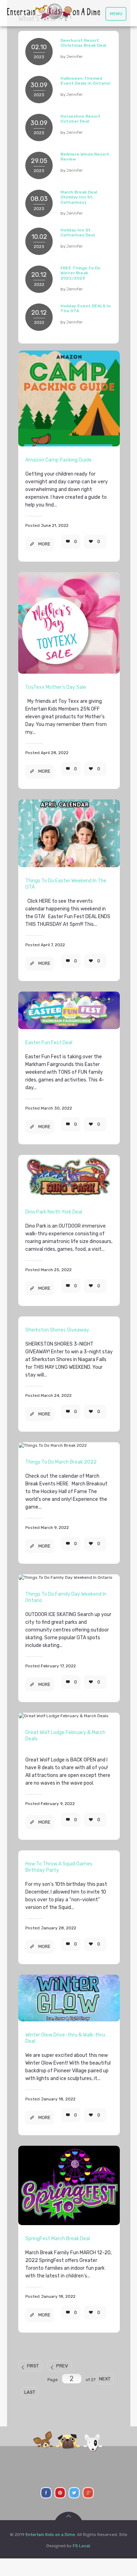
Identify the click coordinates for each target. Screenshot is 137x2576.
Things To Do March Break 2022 (61, 1462)
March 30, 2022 (56, 1108)
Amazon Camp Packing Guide (58, 460)
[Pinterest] (60, 2493)
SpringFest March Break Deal (58, 2239)
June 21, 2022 (55, 525)
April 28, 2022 (55, 753)
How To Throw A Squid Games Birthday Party (59, 1867)
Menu (116, 14)
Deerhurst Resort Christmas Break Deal (83, 43)
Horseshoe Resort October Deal (80, 119)
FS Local (81, 2546)
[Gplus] (88, 2493)
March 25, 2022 (56, 1270)
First (33, 2366)
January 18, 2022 (58, 2099)
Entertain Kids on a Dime (50, 2535)
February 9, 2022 (58, 1804)
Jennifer (74, 57)
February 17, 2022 (58, 1666)
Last (30, 2392)
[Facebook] (46, 2493)
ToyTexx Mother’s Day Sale (56, 687)
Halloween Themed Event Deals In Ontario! (85, 81)
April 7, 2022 (53, 945)
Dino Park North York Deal (54, 1212)
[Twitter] (74, 2493)
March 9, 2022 (55, 1528)
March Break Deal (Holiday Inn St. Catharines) (79, 197)
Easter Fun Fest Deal (49, 1043)
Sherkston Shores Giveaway (57, 1330)
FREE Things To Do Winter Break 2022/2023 (80, 273)
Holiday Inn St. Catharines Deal (77, 233)
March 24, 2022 (56, 1395)
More (44, 544)
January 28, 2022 (58, 1928)
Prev (62, 2366)
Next (105, 2379)
